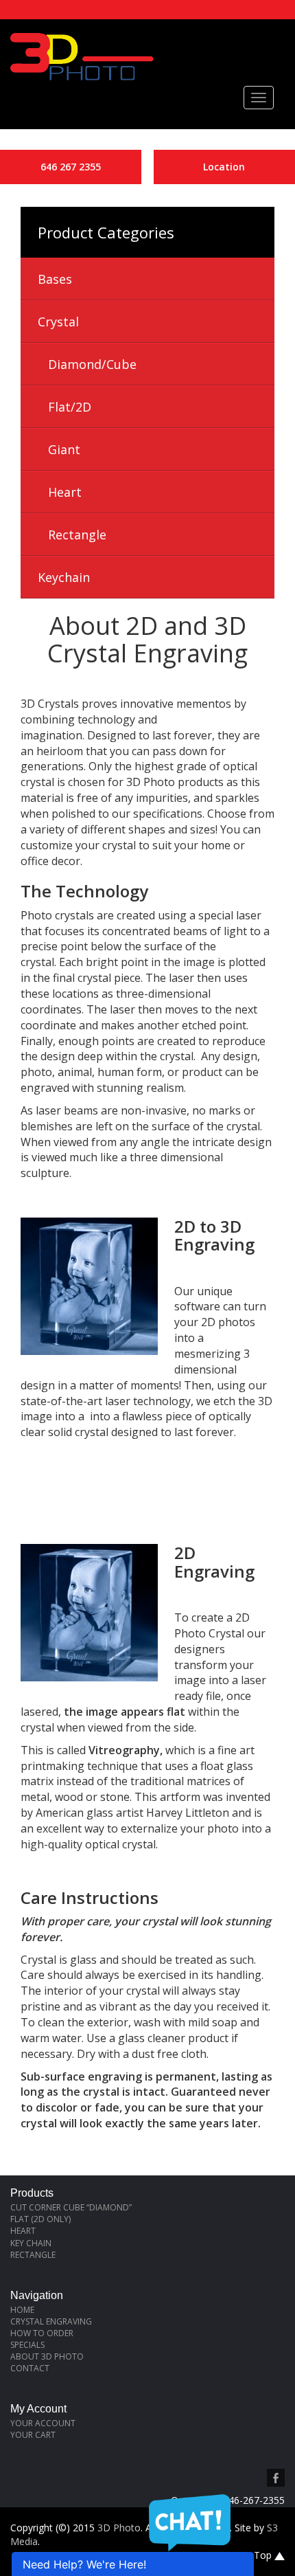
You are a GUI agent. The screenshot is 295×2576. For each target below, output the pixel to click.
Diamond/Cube (92, 364)
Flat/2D (70, 407)
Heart (65, 492)
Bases (55, 279)
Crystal (58, 322)
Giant (64, 449)
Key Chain (31, 2243)
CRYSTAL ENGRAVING (51, 2321)
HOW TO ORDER (42, 2333)
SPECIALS (27, 2345)
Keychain (64, 577)
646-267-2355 (254, 2500)
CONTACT (30, 2368)
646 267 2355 (71, 167)
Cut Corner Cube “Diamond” (71, 2207)
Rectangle (77, 535)
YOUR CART (33, 2435)
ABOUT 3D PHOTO (47, 2356)
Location (224, 167)
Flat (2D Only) (40, 2219)
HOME (22, 2310)
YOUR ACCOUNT (43, 2423)
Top (264, 2555)
